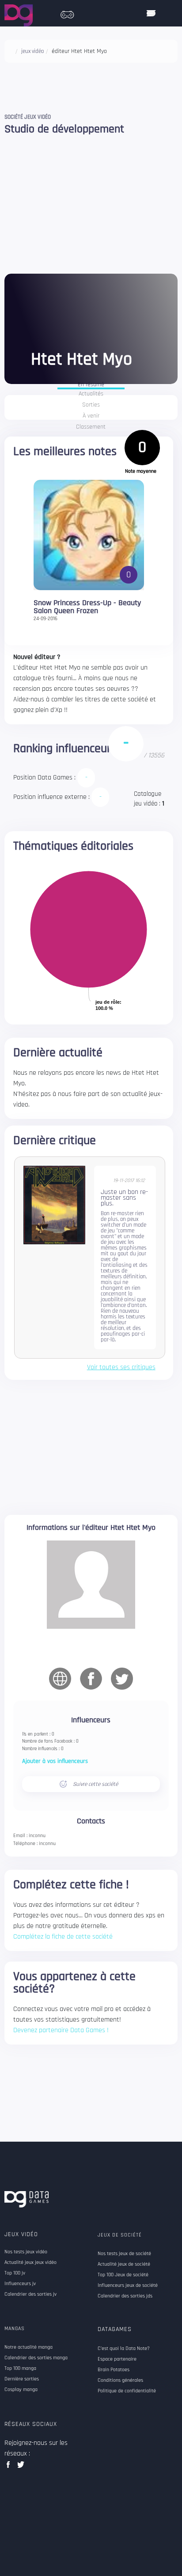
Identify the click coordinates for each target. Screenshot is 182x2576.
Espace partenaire (117, 2359)
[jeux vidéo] (67, 12)
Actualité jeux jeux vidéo (30, 2263)
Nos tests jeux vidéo (26, 2252)
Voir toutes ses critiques (121, 1367)
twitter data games (21, 2467)
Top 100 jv (15, 2273)
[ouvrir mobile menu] (151, 13)
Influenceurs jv (20, 2284)
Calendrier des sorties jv (30, 2294)
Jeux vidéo (21, 2234)
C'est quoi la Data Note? (124, 2349)
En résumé (91, 385)
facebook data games (10, 2467)
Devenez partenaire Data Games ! (61, 2030)
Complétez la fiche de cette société (63, 1937)
